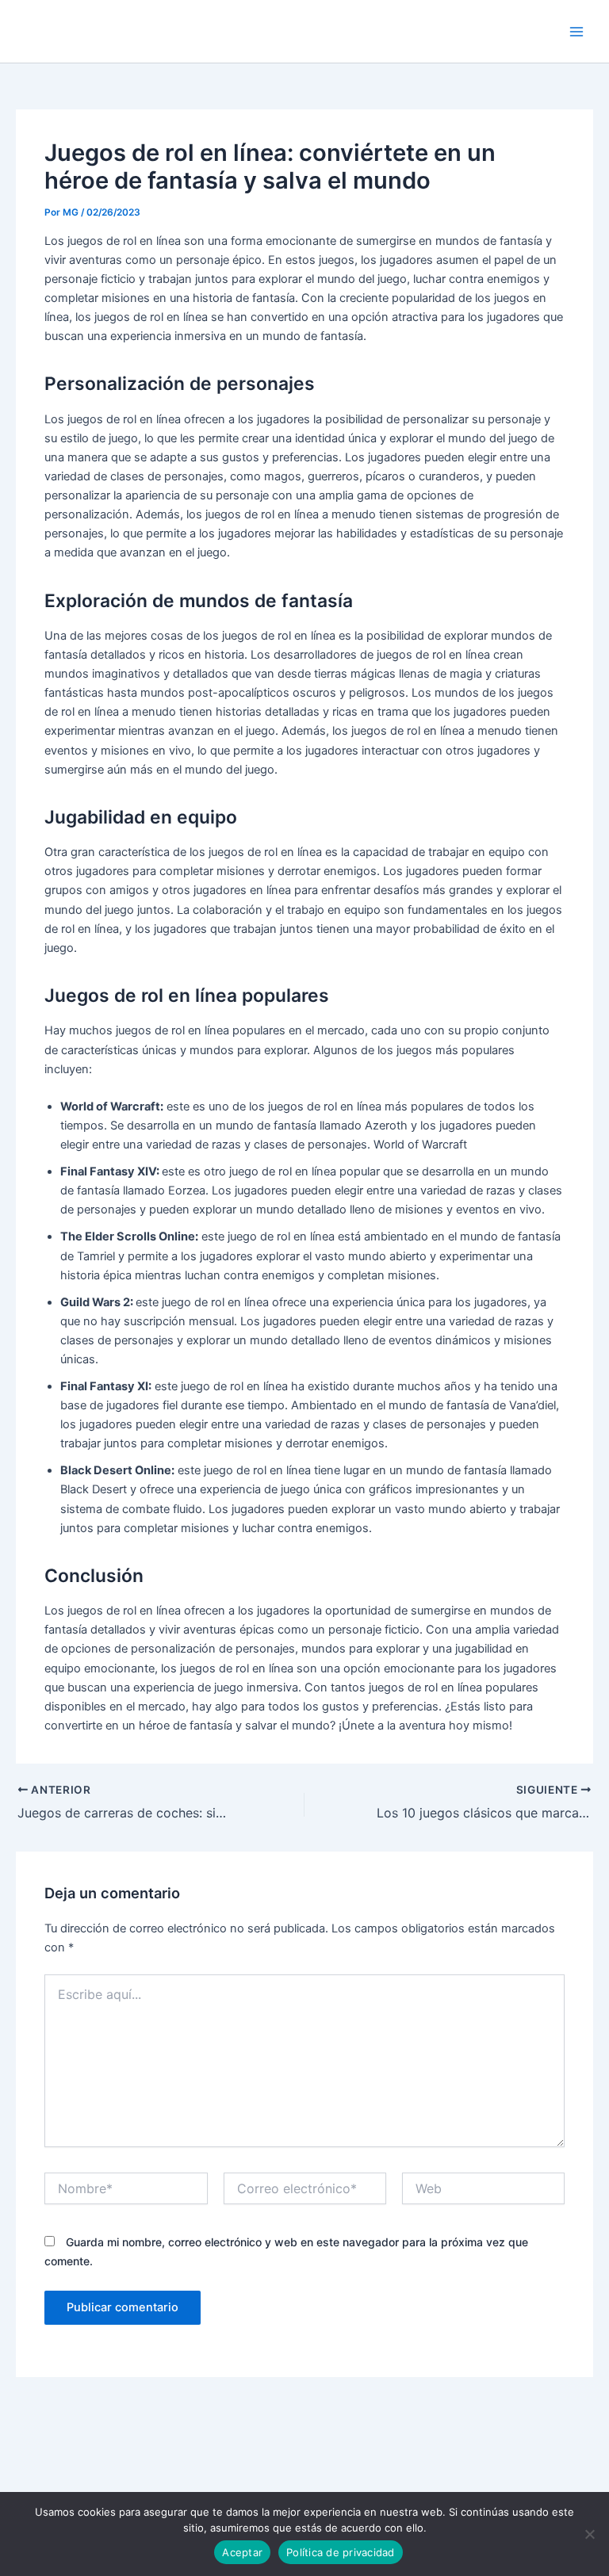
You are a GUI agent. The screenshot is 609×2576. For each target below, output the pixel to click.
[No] (589, 2534)
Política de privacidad (341, 2552)
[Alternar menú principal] (576, 32)
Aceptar (242, 2552)
